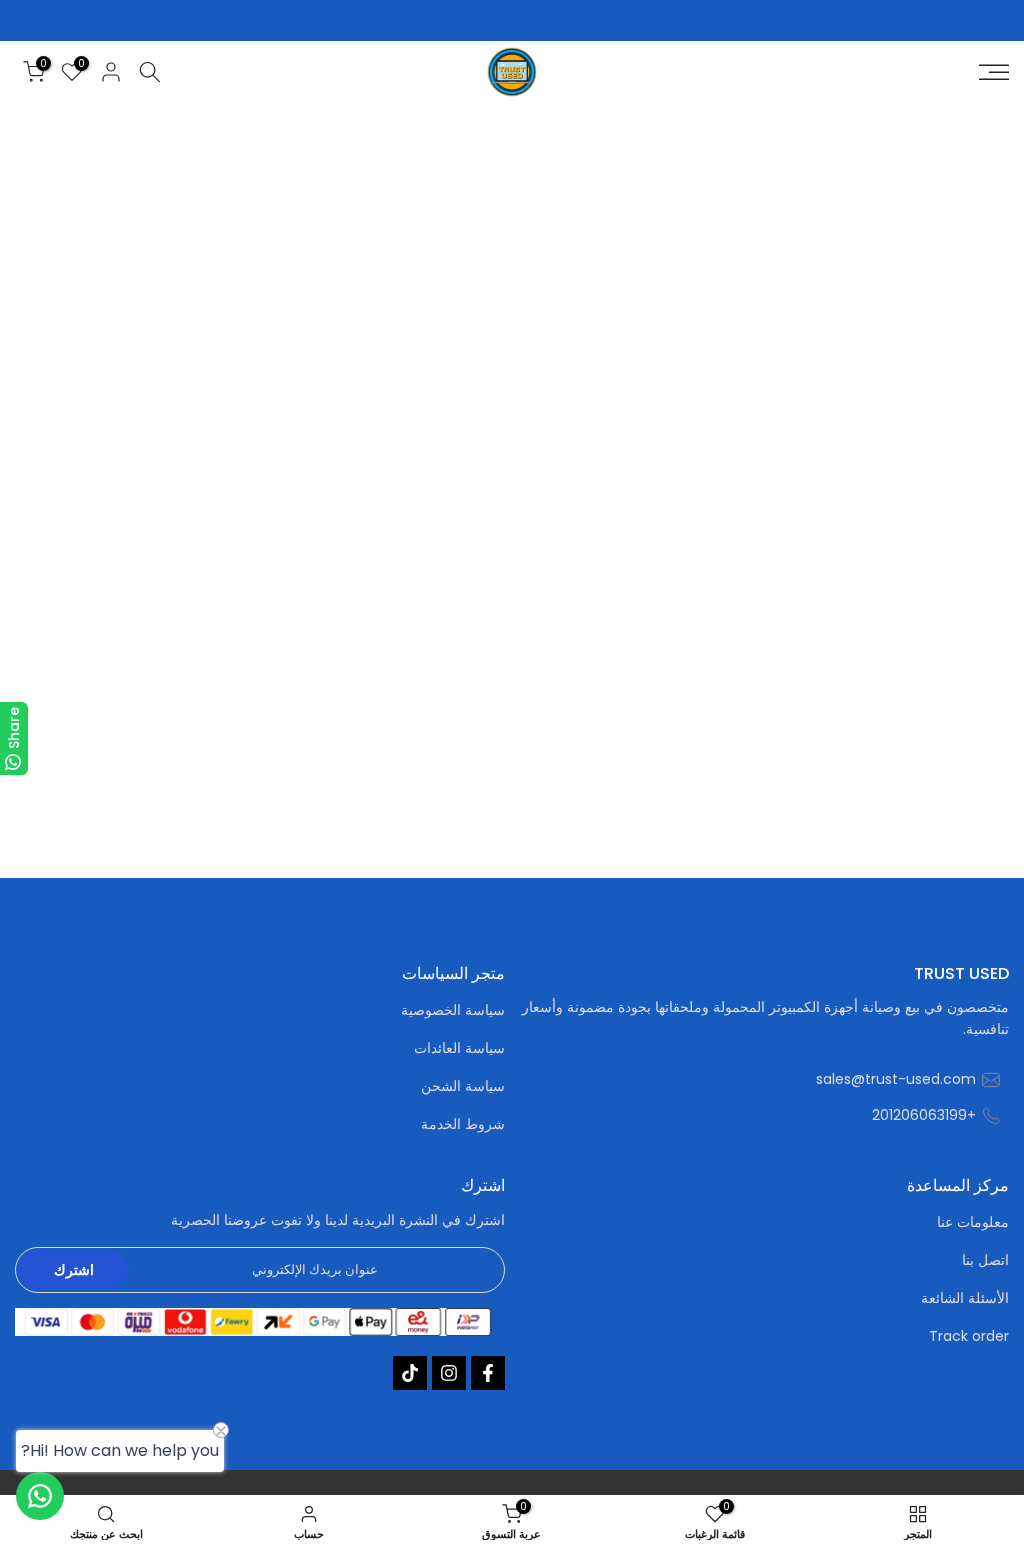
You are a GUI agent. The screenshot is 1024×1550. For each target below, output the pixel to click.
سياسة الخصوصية (453, 1010)
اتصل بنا (985, 1260)
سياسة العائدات (459, 1048)
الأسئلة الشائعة (965, 1298)
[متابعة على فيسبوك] (488, 1373)
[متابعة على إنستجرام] (449, 1373)
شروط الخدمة (463, 1124)
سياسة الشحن (463, 1086)
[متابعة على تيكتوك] (410, 1373)
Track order (969, 1336)
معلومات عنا (973, 1222)
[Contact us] (40, 1496)
